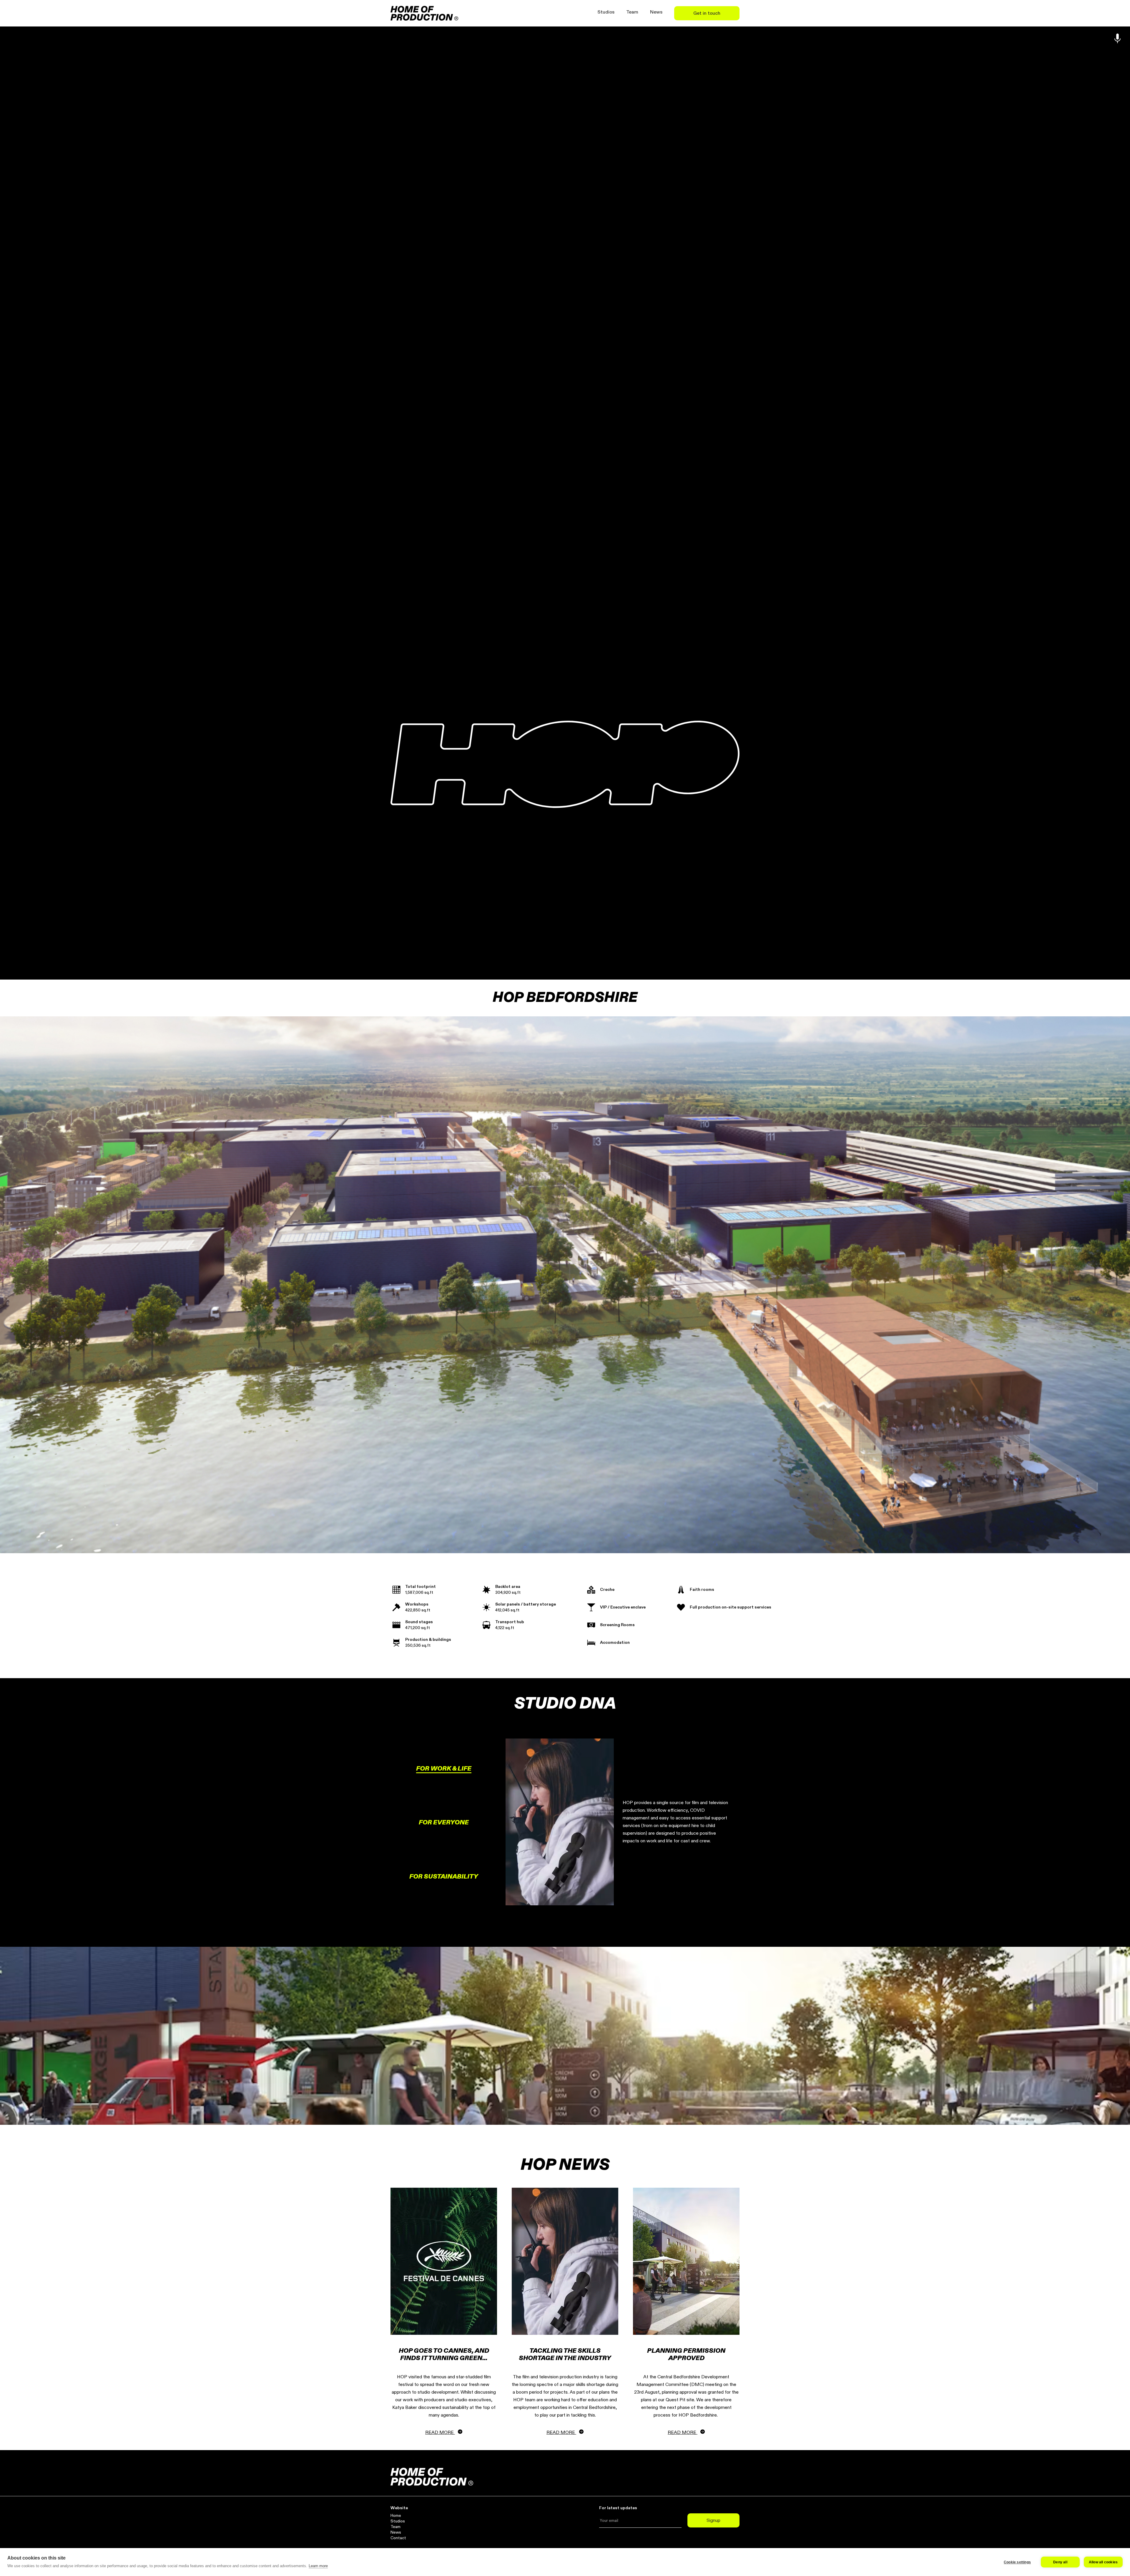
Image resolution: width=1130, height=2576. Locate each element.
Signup (713, 2520)
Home (396, 2516)
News (656, 12)
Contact (398, 2538)
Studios (606, 12)
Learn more (318, 2566)
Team (632, 12)
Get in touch (707, 13)
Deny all (1060, 2562)
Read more (440, 2432)
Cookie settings (1017, 2562)
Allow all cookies (1103, 2562)
